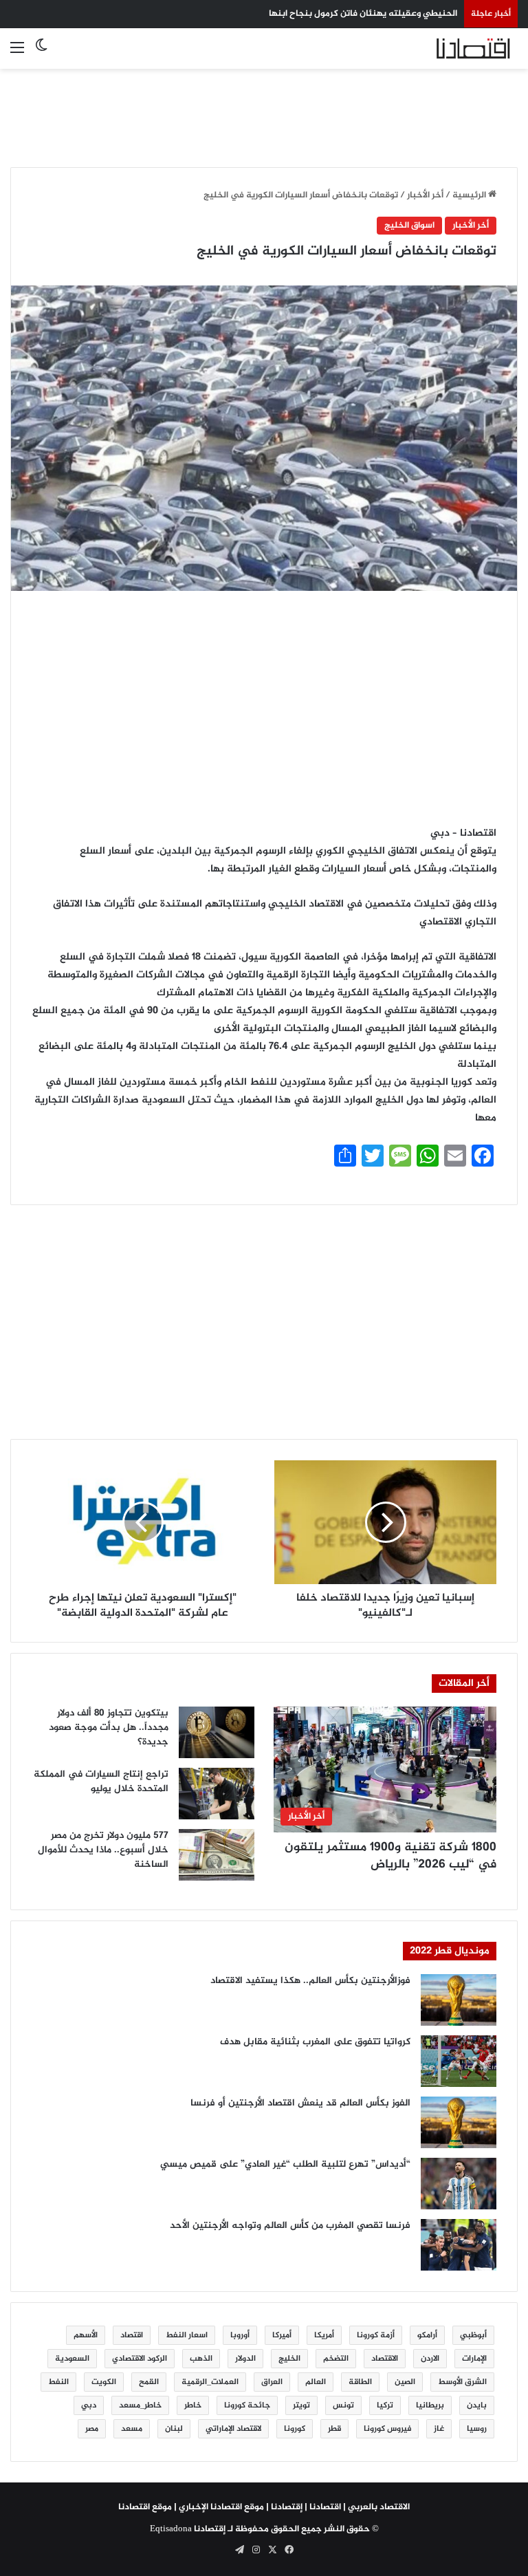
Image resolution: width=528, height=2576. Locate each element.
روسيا (477, 2429)
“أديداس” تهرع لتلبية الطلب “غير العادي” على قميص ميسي (285, 2164)
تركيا (385, 2405)
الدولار (245, 2359)
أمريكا (324, 2335)
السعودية (72, 2359)
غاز (439, 2429)
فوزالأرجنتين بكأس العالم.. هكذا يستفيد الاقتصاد (310, 1981)
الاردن (430, 2359)
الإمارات (474, 2359)
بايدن (477, 2405)
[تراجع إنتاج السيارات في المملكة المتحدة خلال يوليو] (217, 1794)
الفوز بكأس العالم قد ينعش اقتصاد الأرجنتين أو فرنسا (300, 2103)
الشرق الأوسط (462, 2382)
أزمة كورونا (376, 2335)
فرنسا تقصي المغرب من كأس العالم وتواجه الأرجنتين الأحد (290, 2226)
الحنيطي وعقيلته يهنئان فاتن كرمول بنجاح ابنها (363, 14)
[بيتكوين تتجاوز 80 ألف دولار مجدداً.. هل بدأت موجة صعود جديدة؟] (217, 1732)
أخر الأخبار (425, 195)
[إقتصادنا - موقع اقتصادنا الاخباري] (452, 48)
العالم (316, 2382)
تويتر (301, 2405)
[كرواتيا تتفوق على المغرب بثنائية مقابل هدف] (459, 2061)
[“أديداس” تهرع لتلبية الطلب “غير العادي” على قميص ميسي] (459, 2184)
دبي (89, 2405)
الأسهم (86, 2335)
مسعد (132, 2429)
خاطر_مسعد (140, 2405)
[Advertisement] (264, 110)
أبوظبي (473, 2335)
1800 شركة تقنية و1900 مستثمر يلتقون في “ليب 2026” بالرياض (390, 1856)
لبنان (174, 2429)
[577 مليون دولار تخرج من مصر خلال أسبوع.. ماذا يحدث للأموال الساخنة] (217, 1855)
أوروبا (240, 2335)
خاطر (193, 2405)
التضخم (336, 2359)
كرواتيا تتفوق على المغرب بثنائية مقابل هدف (315, 2042)
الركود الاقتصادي (140, 2359)
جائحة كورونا (247, 2405)
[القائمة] (17, 54)
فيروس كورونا (387, 2429)
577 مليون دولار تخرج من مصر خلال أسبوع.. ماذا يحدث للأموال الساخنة (103, 1850)
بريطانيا (430, 2405)
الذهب (201, 2359)
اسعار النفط (187, 2335)
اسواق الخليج (409, 226)
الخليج (289, 2359)
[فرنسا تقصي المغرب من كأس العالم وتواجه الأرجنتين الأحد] (459, 2245)
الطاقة (360, 2382)
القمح (149, 2382)
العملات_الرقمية (210, 2382)
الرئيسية (470, 195)
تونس (343, 2405)
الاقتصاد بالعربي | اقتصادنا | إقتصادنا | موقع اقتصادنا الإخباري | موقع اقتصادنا (264, 2507)
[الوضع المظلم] (41, 54)
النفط (58, 2382)
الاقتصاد (385, 2359)
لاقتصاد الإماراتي (233, 2429)
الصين (405, 2382)
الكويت (104, 2382)
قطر (334, 2429)
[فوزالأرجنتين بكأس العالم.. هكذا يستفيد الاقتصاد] (459, 2000)
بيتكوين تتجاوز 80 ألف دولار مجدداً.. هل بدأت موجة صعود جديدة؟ (109, 1728)
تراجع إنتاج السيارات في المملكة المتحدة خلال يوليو (101, 1782)
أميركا (282, 2335)
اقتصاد (132, 2335)
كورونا (295, 2429)
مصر (92, 2429)
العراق (272, 2382)
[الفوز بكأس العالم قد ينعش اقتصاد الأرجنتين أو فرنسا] (459, 2122)
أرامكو (427, 2335)
